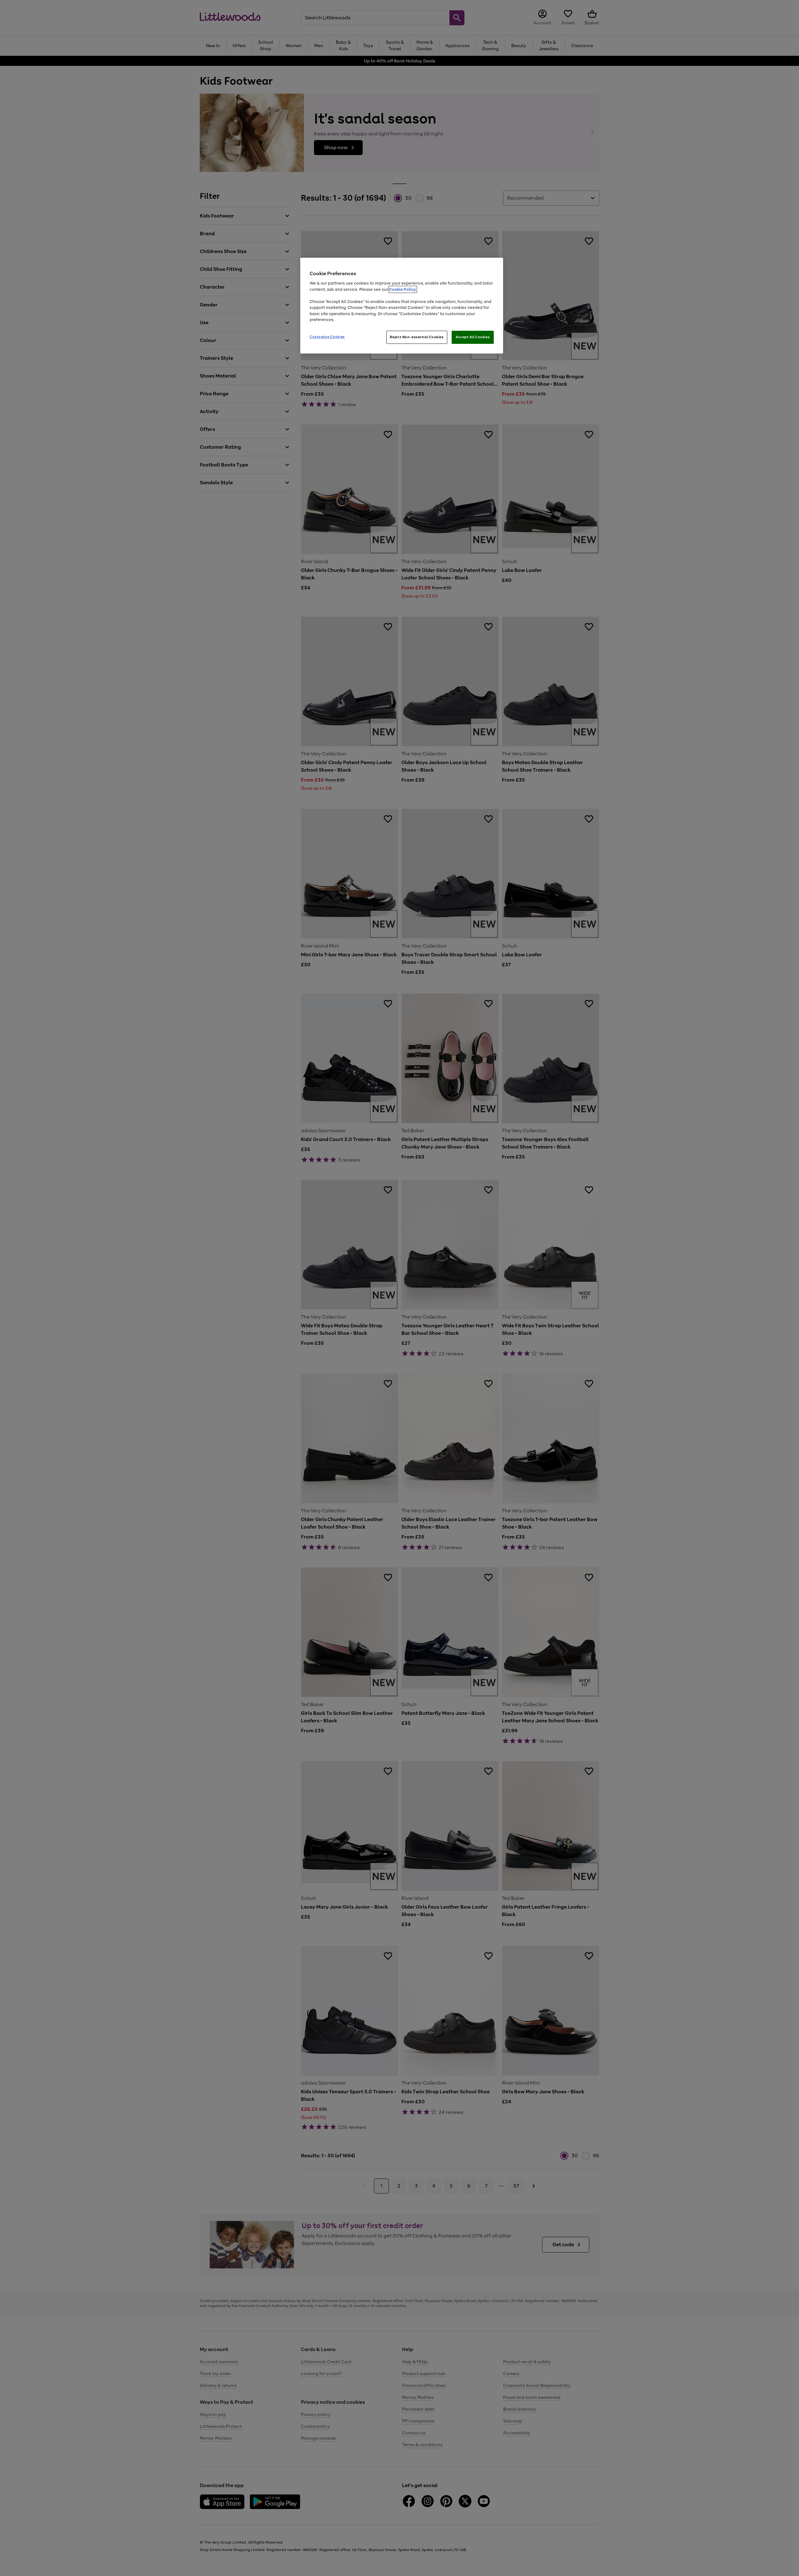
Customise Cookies (327, 337)
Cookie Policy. (403, 289)
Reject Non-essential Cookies (417, 337)
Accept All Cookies (473, 337)
